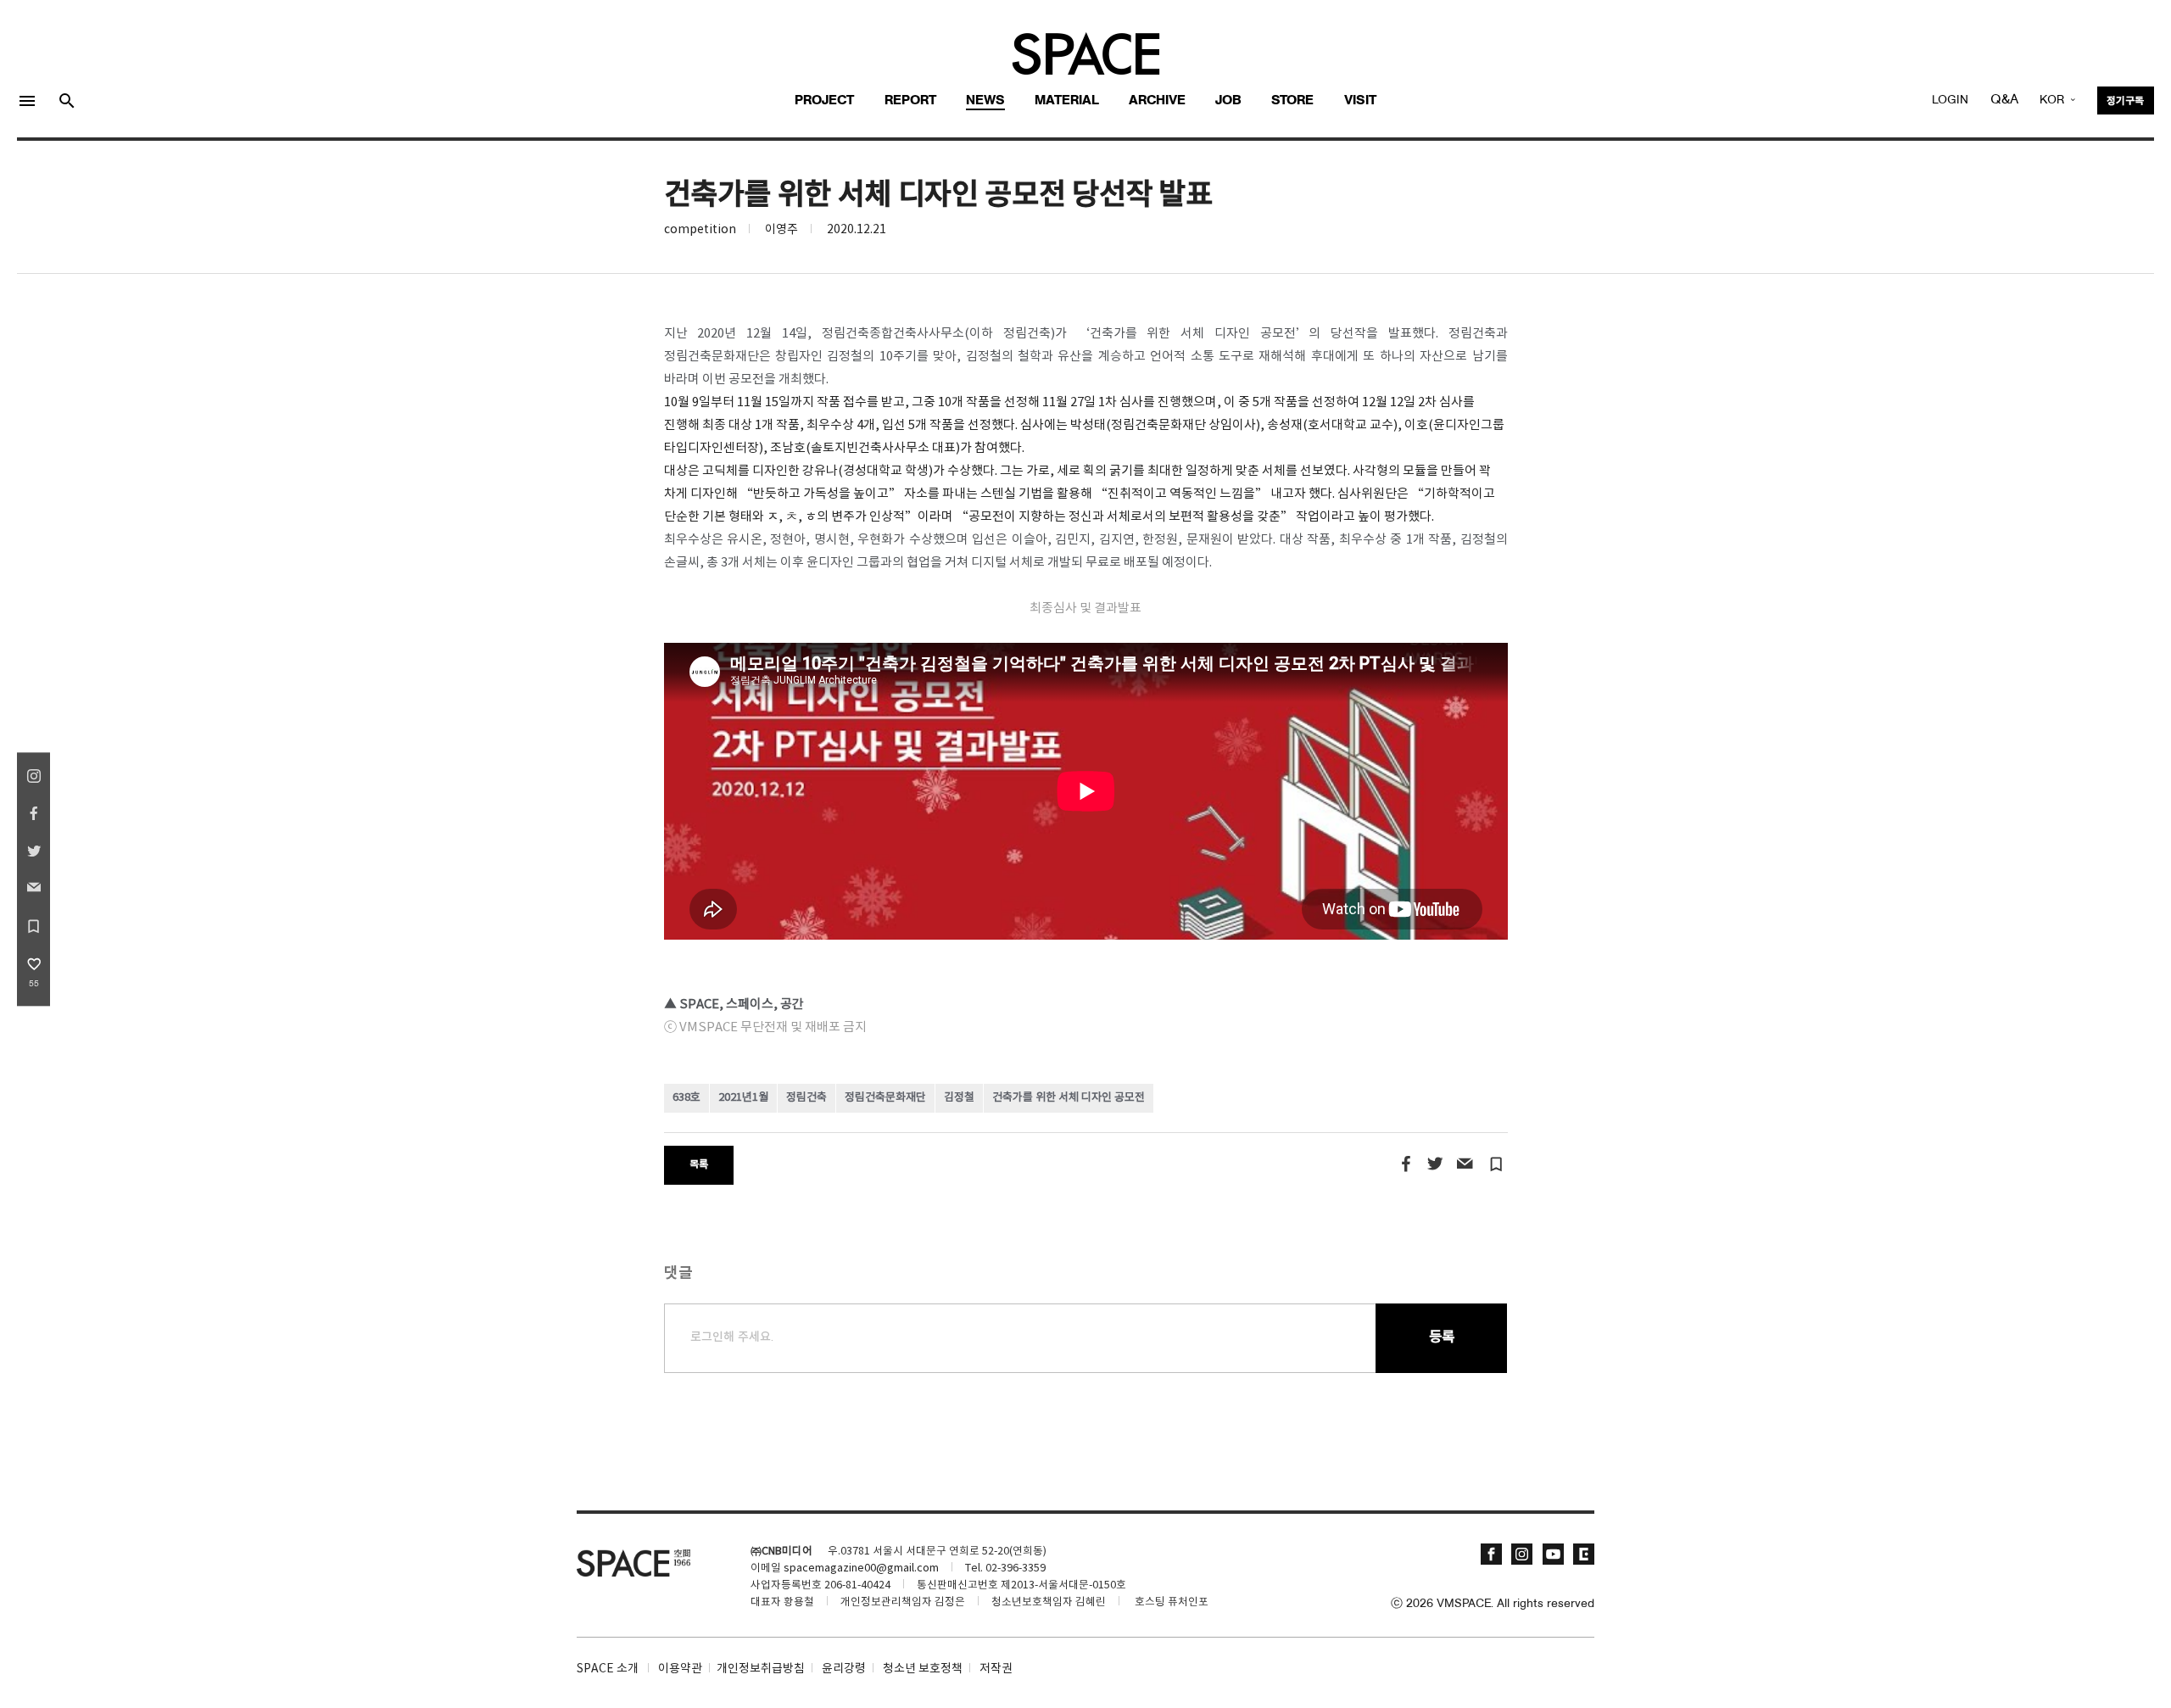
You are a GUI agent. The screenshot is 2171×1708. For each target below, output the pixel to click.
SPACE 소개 (608, 1669)
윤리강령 (844, 1669)
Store (1292, 101)
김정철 (959, 1098)
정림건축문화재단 (885, 1098)
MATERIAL (1067, 101)
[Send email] (1464, 1164)
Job (1228, 101)
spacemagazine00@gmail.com (861, 1568)
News (985, 101)
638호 (686, 1098)
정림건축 (806, 1098)
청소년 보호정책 (923, 1669)
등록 (1442, 1338)
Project (824, 101)
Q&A (2004, 100)
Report (910, 101)
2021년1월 (743, 1098)
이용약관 (680, 1669)
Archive (1157, 101)
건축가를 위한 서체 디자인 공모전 (1069, 1098)
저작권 (996, 1669)
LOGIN (1950, 100)
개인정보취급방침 (761, 1669)
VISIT (1360, 101)
